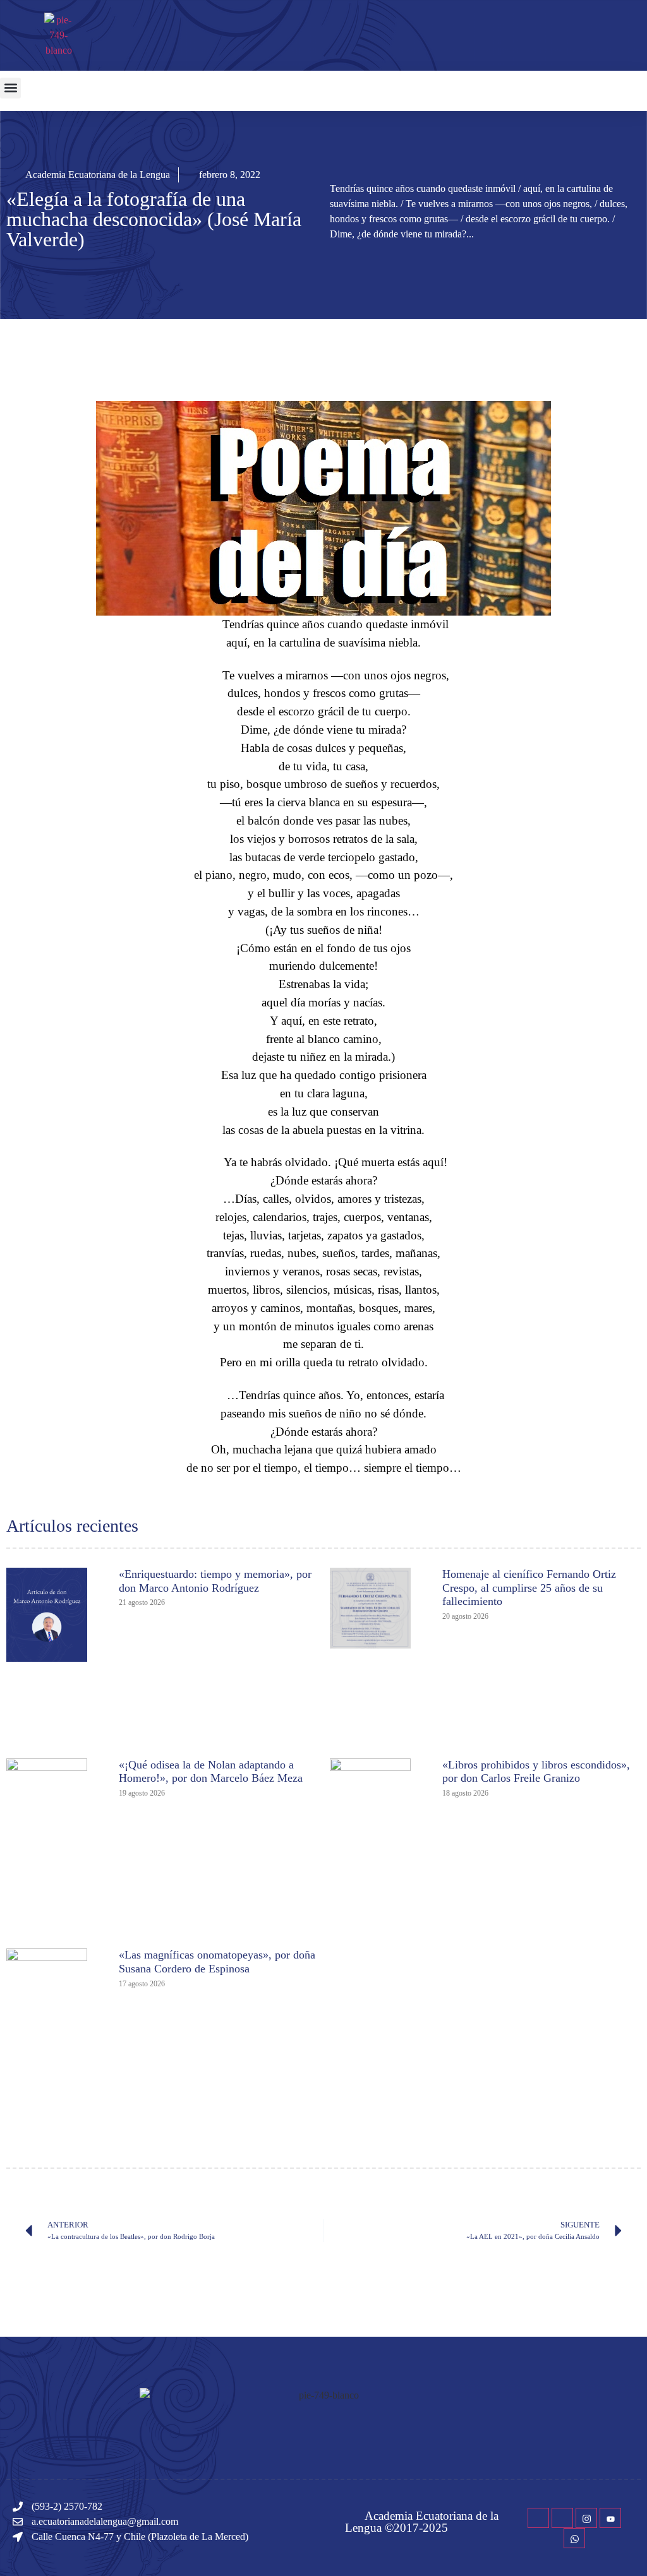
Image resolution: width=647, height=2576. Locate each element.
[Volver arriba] (631, 2548)
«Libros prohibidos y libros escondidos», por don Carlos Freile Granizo (536, 1772)
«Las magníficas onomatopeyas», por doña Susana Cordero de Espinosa (217, 1962)
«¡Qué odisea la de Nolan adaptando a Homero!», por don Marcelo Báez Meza (211, 1772)
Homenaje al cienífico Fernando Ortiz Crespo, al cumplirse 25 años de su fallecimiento (529, 1588)
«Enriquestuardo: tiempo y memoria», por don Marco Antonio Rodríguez (215, 1581)
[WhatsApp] (574, 2538)
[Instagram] (586, 2518)
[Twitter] (562, 2518)
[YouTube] (610, 2518)
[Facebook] (538, 2518)
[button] (10, 88)
